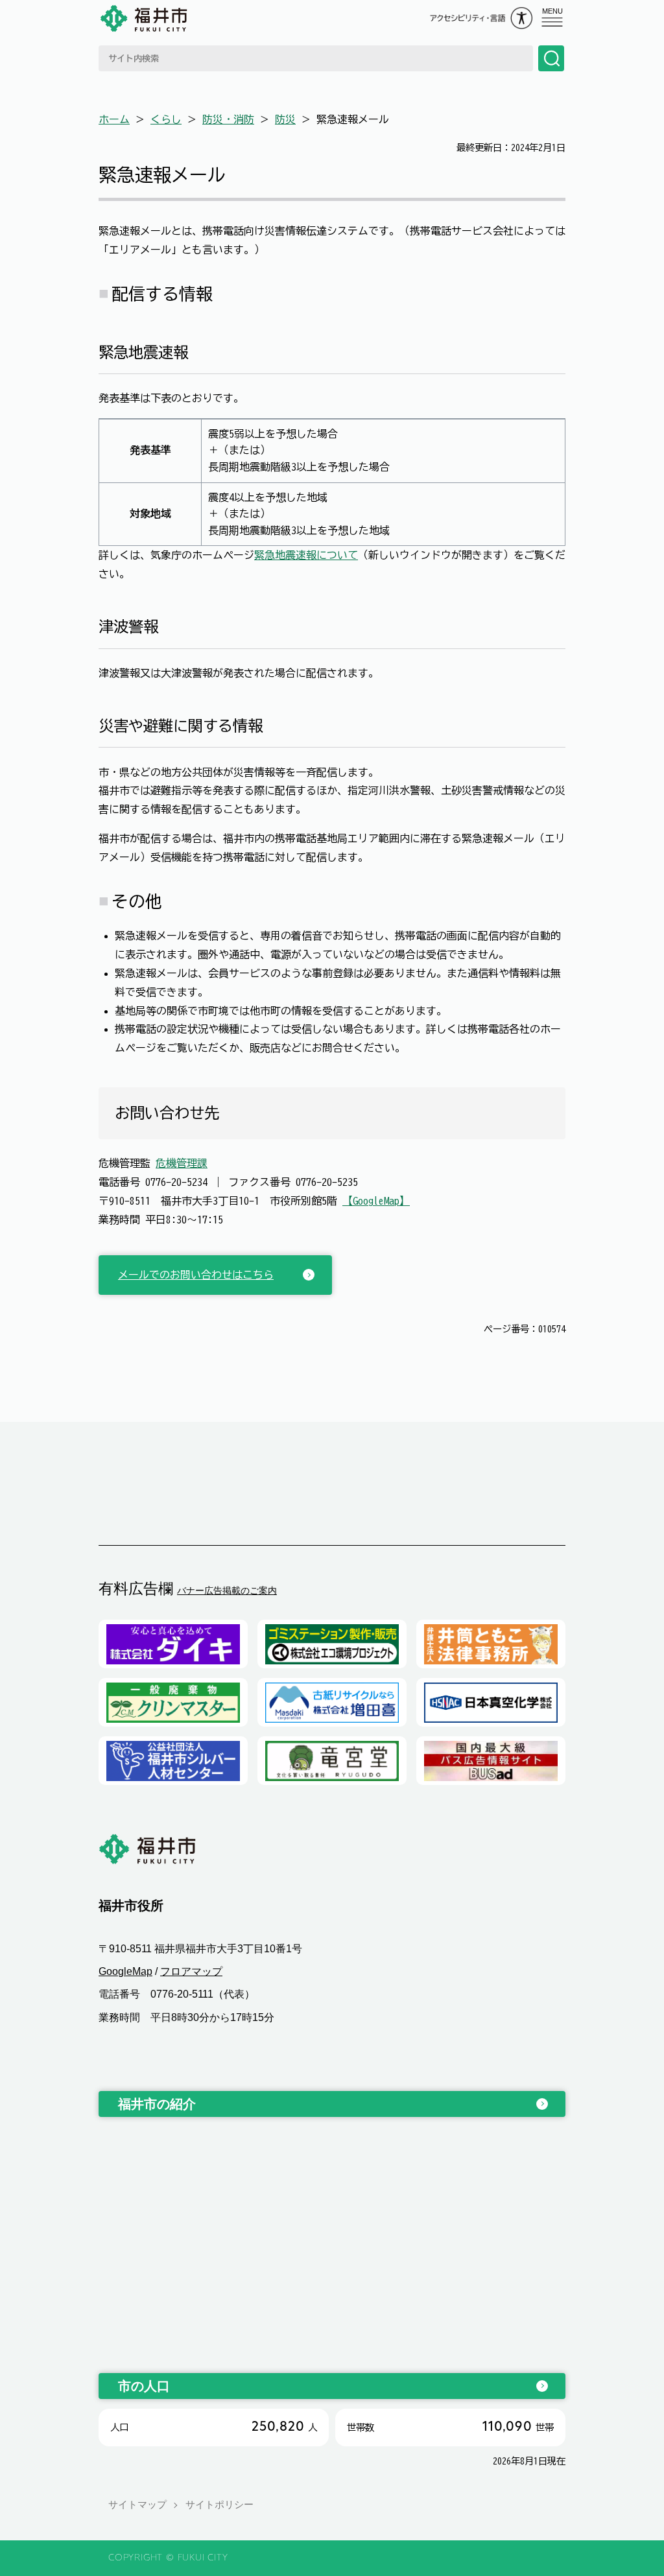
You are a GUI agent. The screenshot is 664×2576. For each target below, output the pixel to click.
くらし (166, 119)
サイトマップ (137, 2504)
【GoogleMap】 (376, 1201)
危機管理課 (182, 1163)
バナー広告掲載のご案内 (227, 1590)
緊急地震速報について (306, 555)
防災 (285, 119)
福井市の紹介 (157, 2104)
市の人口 (144, 2386)
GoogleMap (125, 1971)
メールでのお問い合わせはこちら (196, 1275)
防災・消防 (228, 119)
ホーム (114, 119)
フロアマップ (191, 1971)
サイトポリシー (219, 2504)
